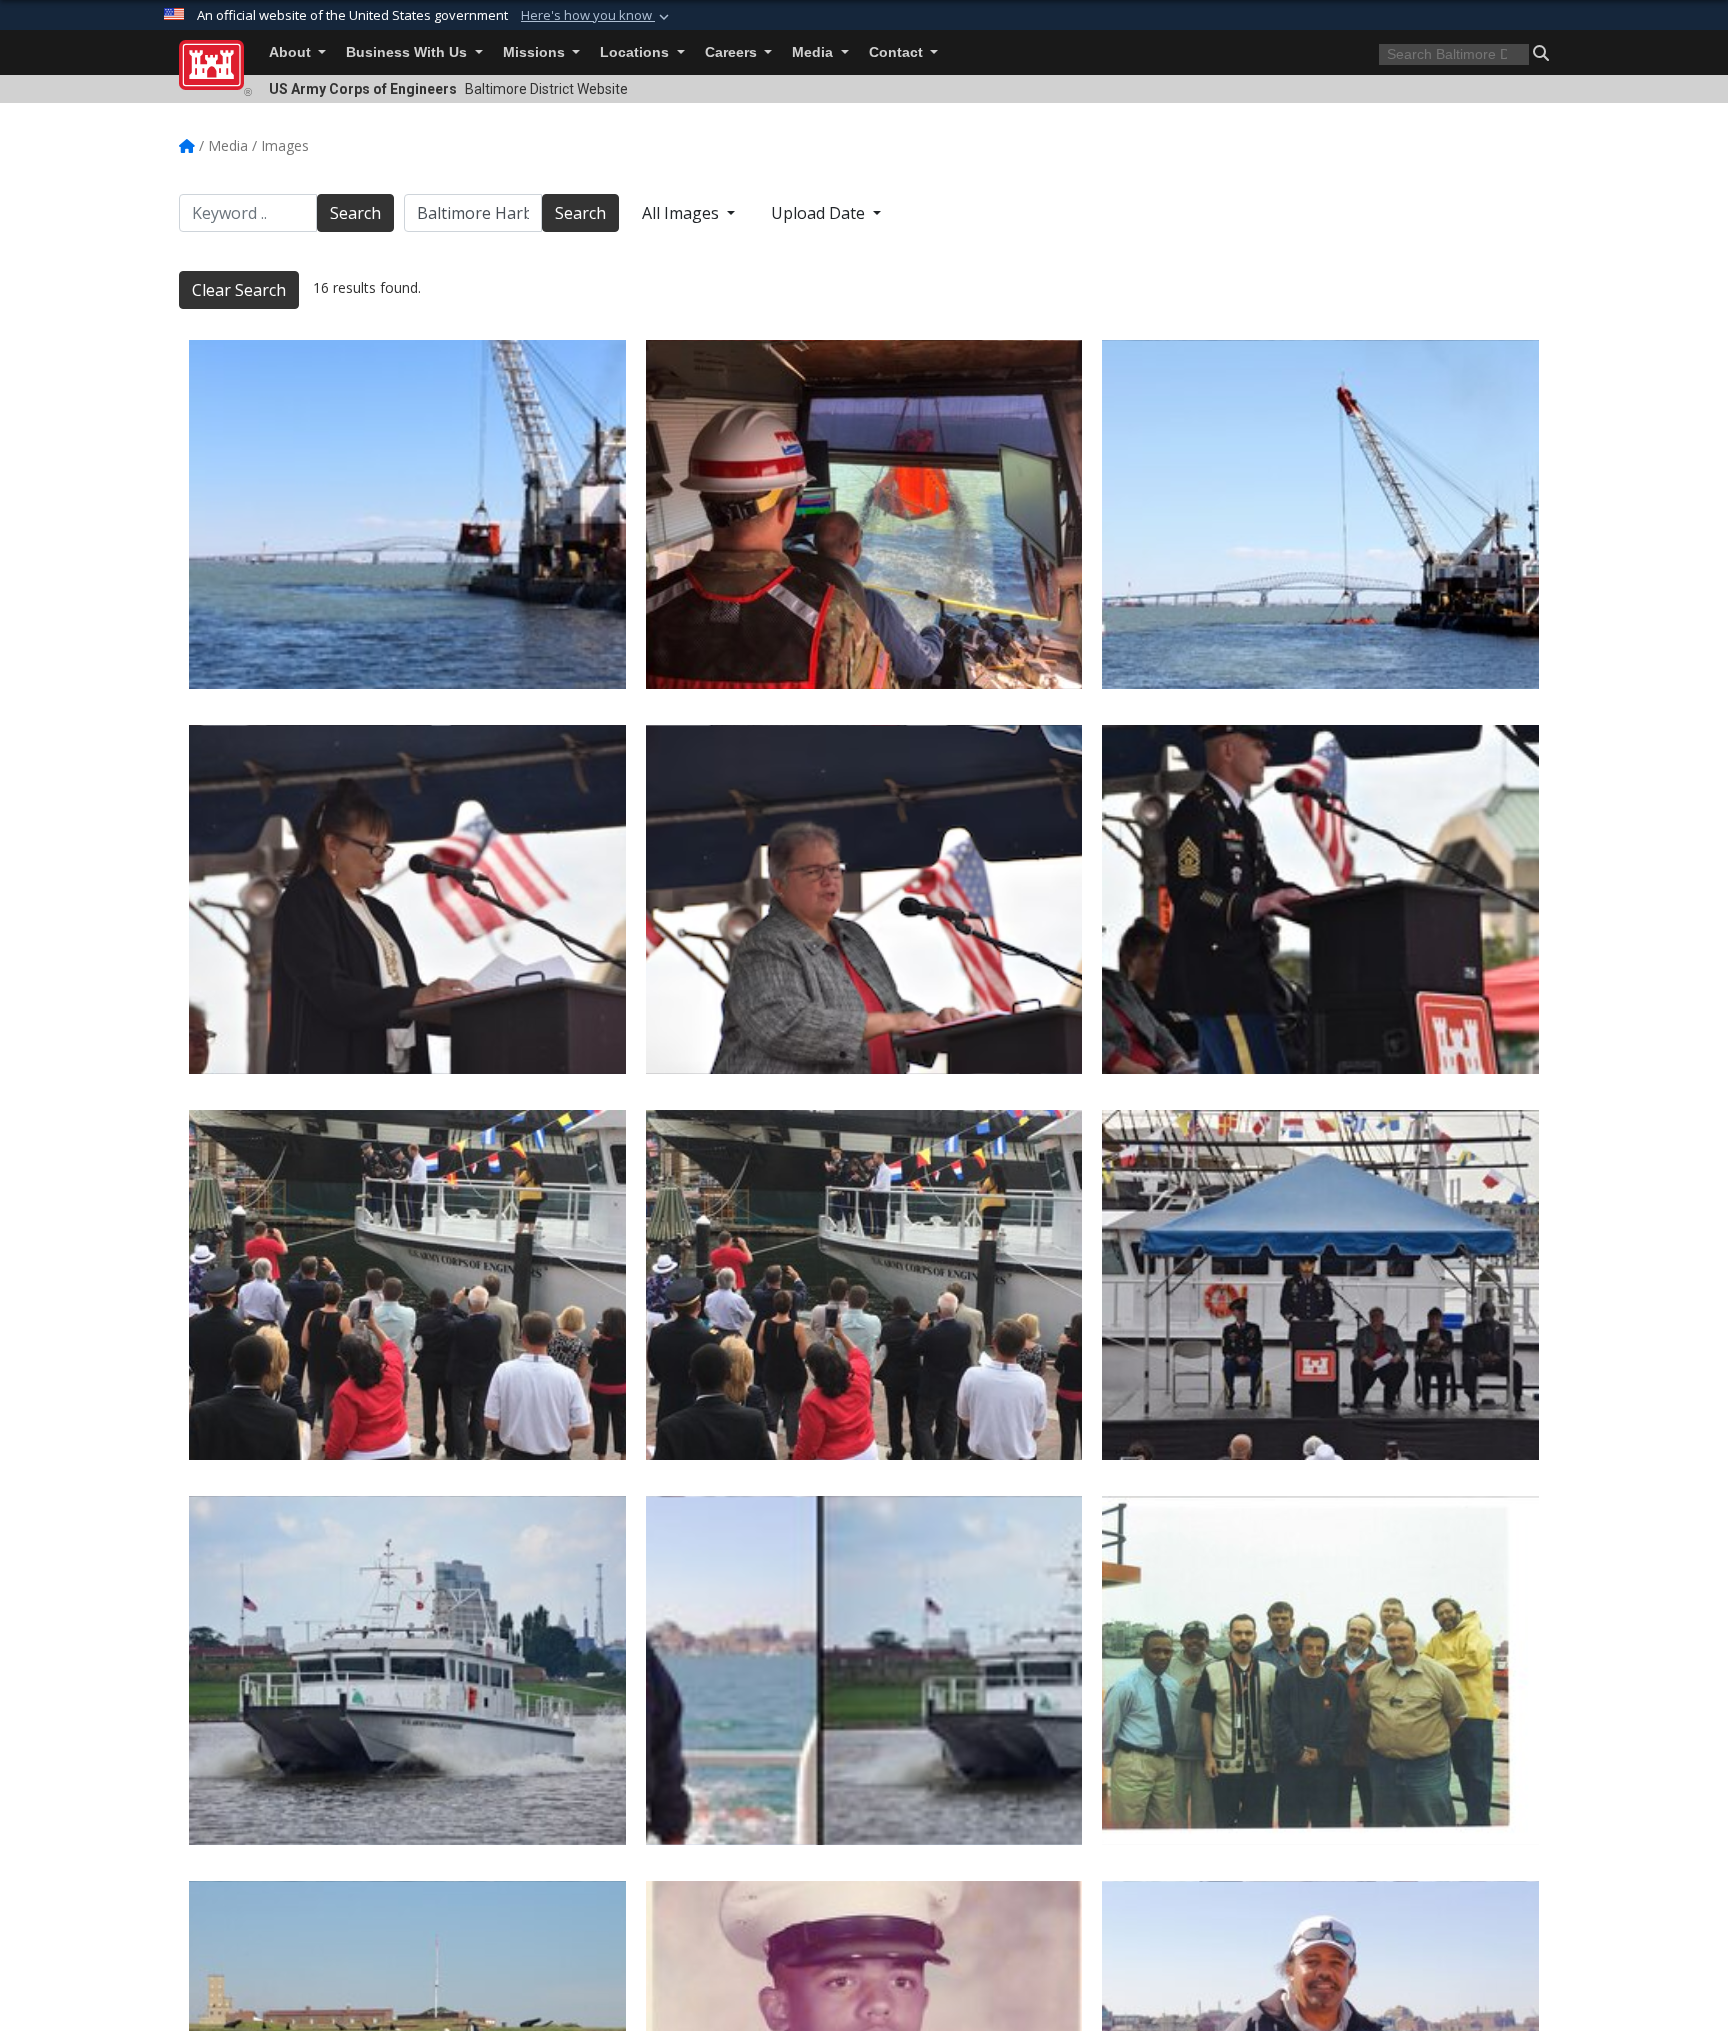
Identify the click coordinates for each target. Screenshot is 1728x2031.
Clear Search (239, 290)
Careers (733, 52)
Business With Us (408, 52)
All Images (682, 213)
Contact (898, 52)
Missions (536, 52)
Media (814, 52)
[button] (597, 16)
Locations (636, 52)
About (292, 52)
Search (355, 213)
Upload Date (820, 213)
